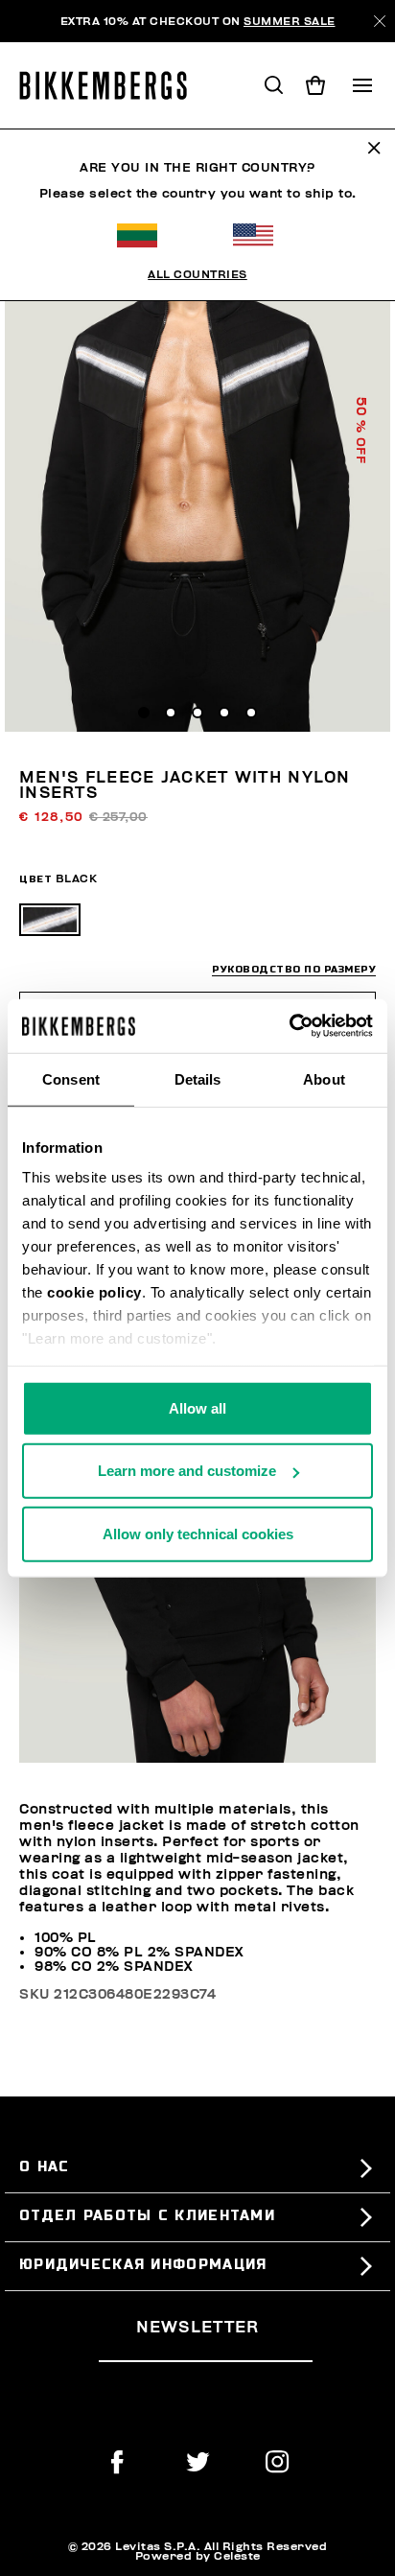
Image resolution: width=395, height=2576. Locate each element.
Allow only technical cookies (198, 1533)
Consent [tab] (71, 1078)
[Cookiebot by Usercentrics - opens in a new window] (289, 1026)
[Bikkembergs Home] (112, 85)
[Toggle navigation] (362, 85)
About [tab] (324, 1078)
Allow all (197, 1407)
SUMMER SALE (290, 21)
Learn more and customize (187, 1471)
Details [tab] (198, 1078)
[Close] (380, 21)
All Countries (197, 274)
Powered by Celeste (198, 2556)
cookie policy (94, 1292)
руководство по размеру (294, 969)
